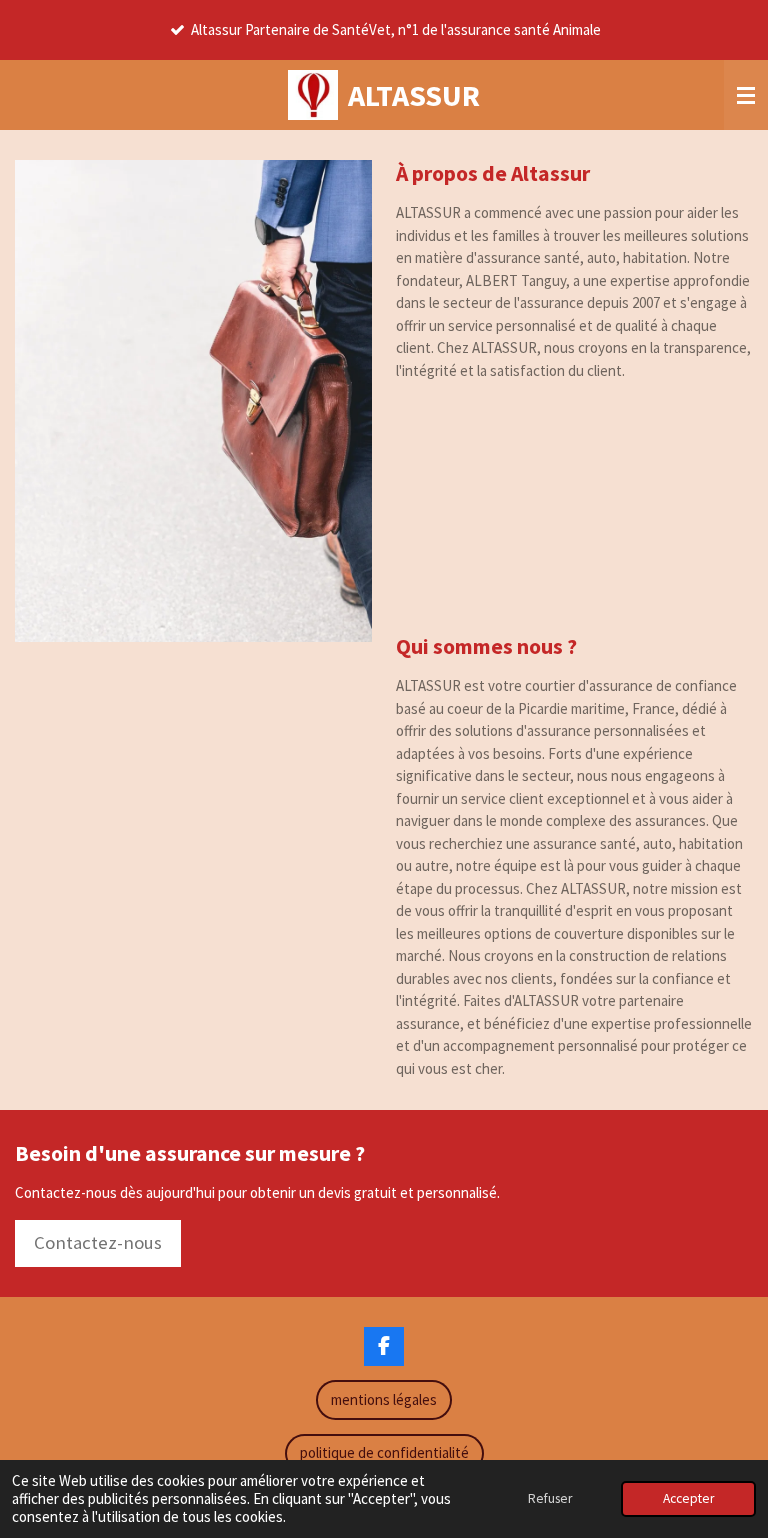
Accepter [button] (688, 1498)
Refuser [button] (550, 1498)
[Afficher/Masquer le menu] (746, 95)
